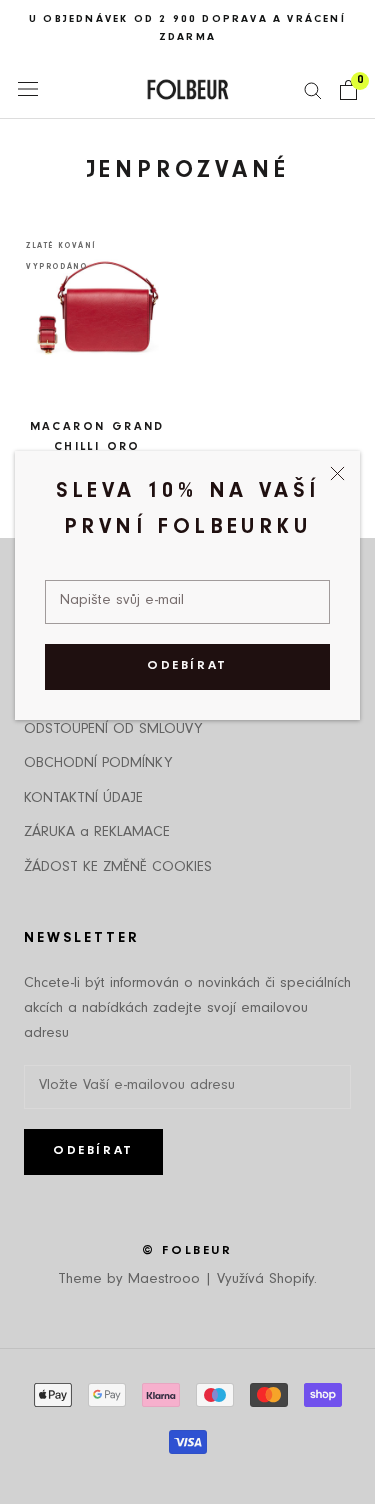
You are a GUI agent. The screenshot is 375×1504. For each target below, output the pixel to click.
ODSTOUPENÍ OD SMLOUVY (113, 730)
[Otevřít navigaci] (28, 89)
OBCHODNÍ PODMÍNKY (98, 764)
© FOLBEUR (187, 1251)
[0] (348, 90)
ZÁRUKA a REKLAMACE (97, 833)
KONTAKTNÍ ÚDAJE (83, 799)
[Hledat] (313, 89)
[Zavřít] (337, 473)
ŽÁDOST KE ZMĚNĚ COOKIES (118, 868)
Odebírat (187, 666)
